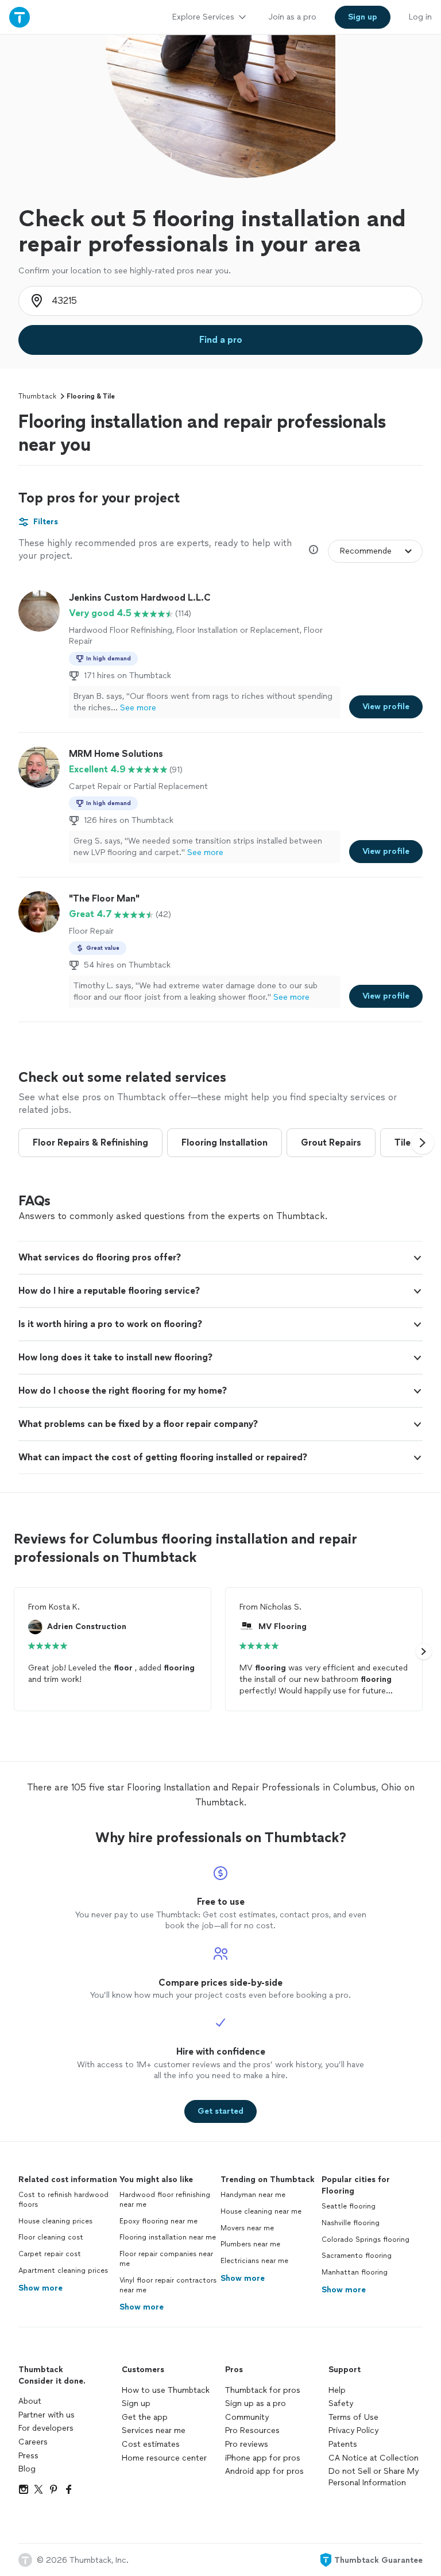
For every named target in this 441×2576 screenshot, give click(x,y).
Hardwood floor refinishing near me (165, 2200)
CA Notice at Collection (374, 2458)
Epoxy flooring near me (158, 2221)
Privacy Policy (353, 2430)
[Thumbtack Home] (20, 17)
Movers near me (247, 2228)
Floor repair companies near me (166, 2259)
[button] (423, 1143)
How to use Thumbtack (166, 2390)
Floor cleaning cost (51, 2237)
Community (247, 2417)
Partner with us (47, 2415)
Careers (33, 2442)
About (30, 2401)
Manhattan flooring (355, 2272)
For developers (46, 2428)
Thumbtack (37, 396)
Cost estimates (151, 2444)
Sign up (136, 2403)
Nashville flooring (351, 2223)
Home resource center (164, 2458)
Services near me (154, 2430)
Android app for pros (264, 2471)
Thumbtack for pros (263, 2390)
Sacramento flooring (357, 2256)
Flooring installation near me (168, 2237)
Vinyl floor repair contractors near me (168, 2285)
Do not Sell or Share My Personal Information (374, 2477)
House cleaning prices (55, 2221)
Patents (343, 2444)
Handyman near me (253, 2195)
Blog (27, 2469)
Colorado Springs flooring (365, 2240)
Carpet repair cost (50, 2254)
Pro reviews (247, 2444)
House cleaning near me (261, 2211)
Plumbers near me (250, 2244)
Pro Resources (252, 2430)
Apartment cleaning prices (63, 2271)
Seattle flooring (349, 2206)
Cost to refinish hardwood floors (63, 2200)
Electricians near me (254, 2261)
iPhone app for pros (263, 2458)
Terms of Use (353, 2417)
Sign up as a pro (256, 2403)
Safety (341, 2403)
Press (28, 2456)
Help (337, 2390)
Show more (40, 2288)
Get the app (145, 2417)
